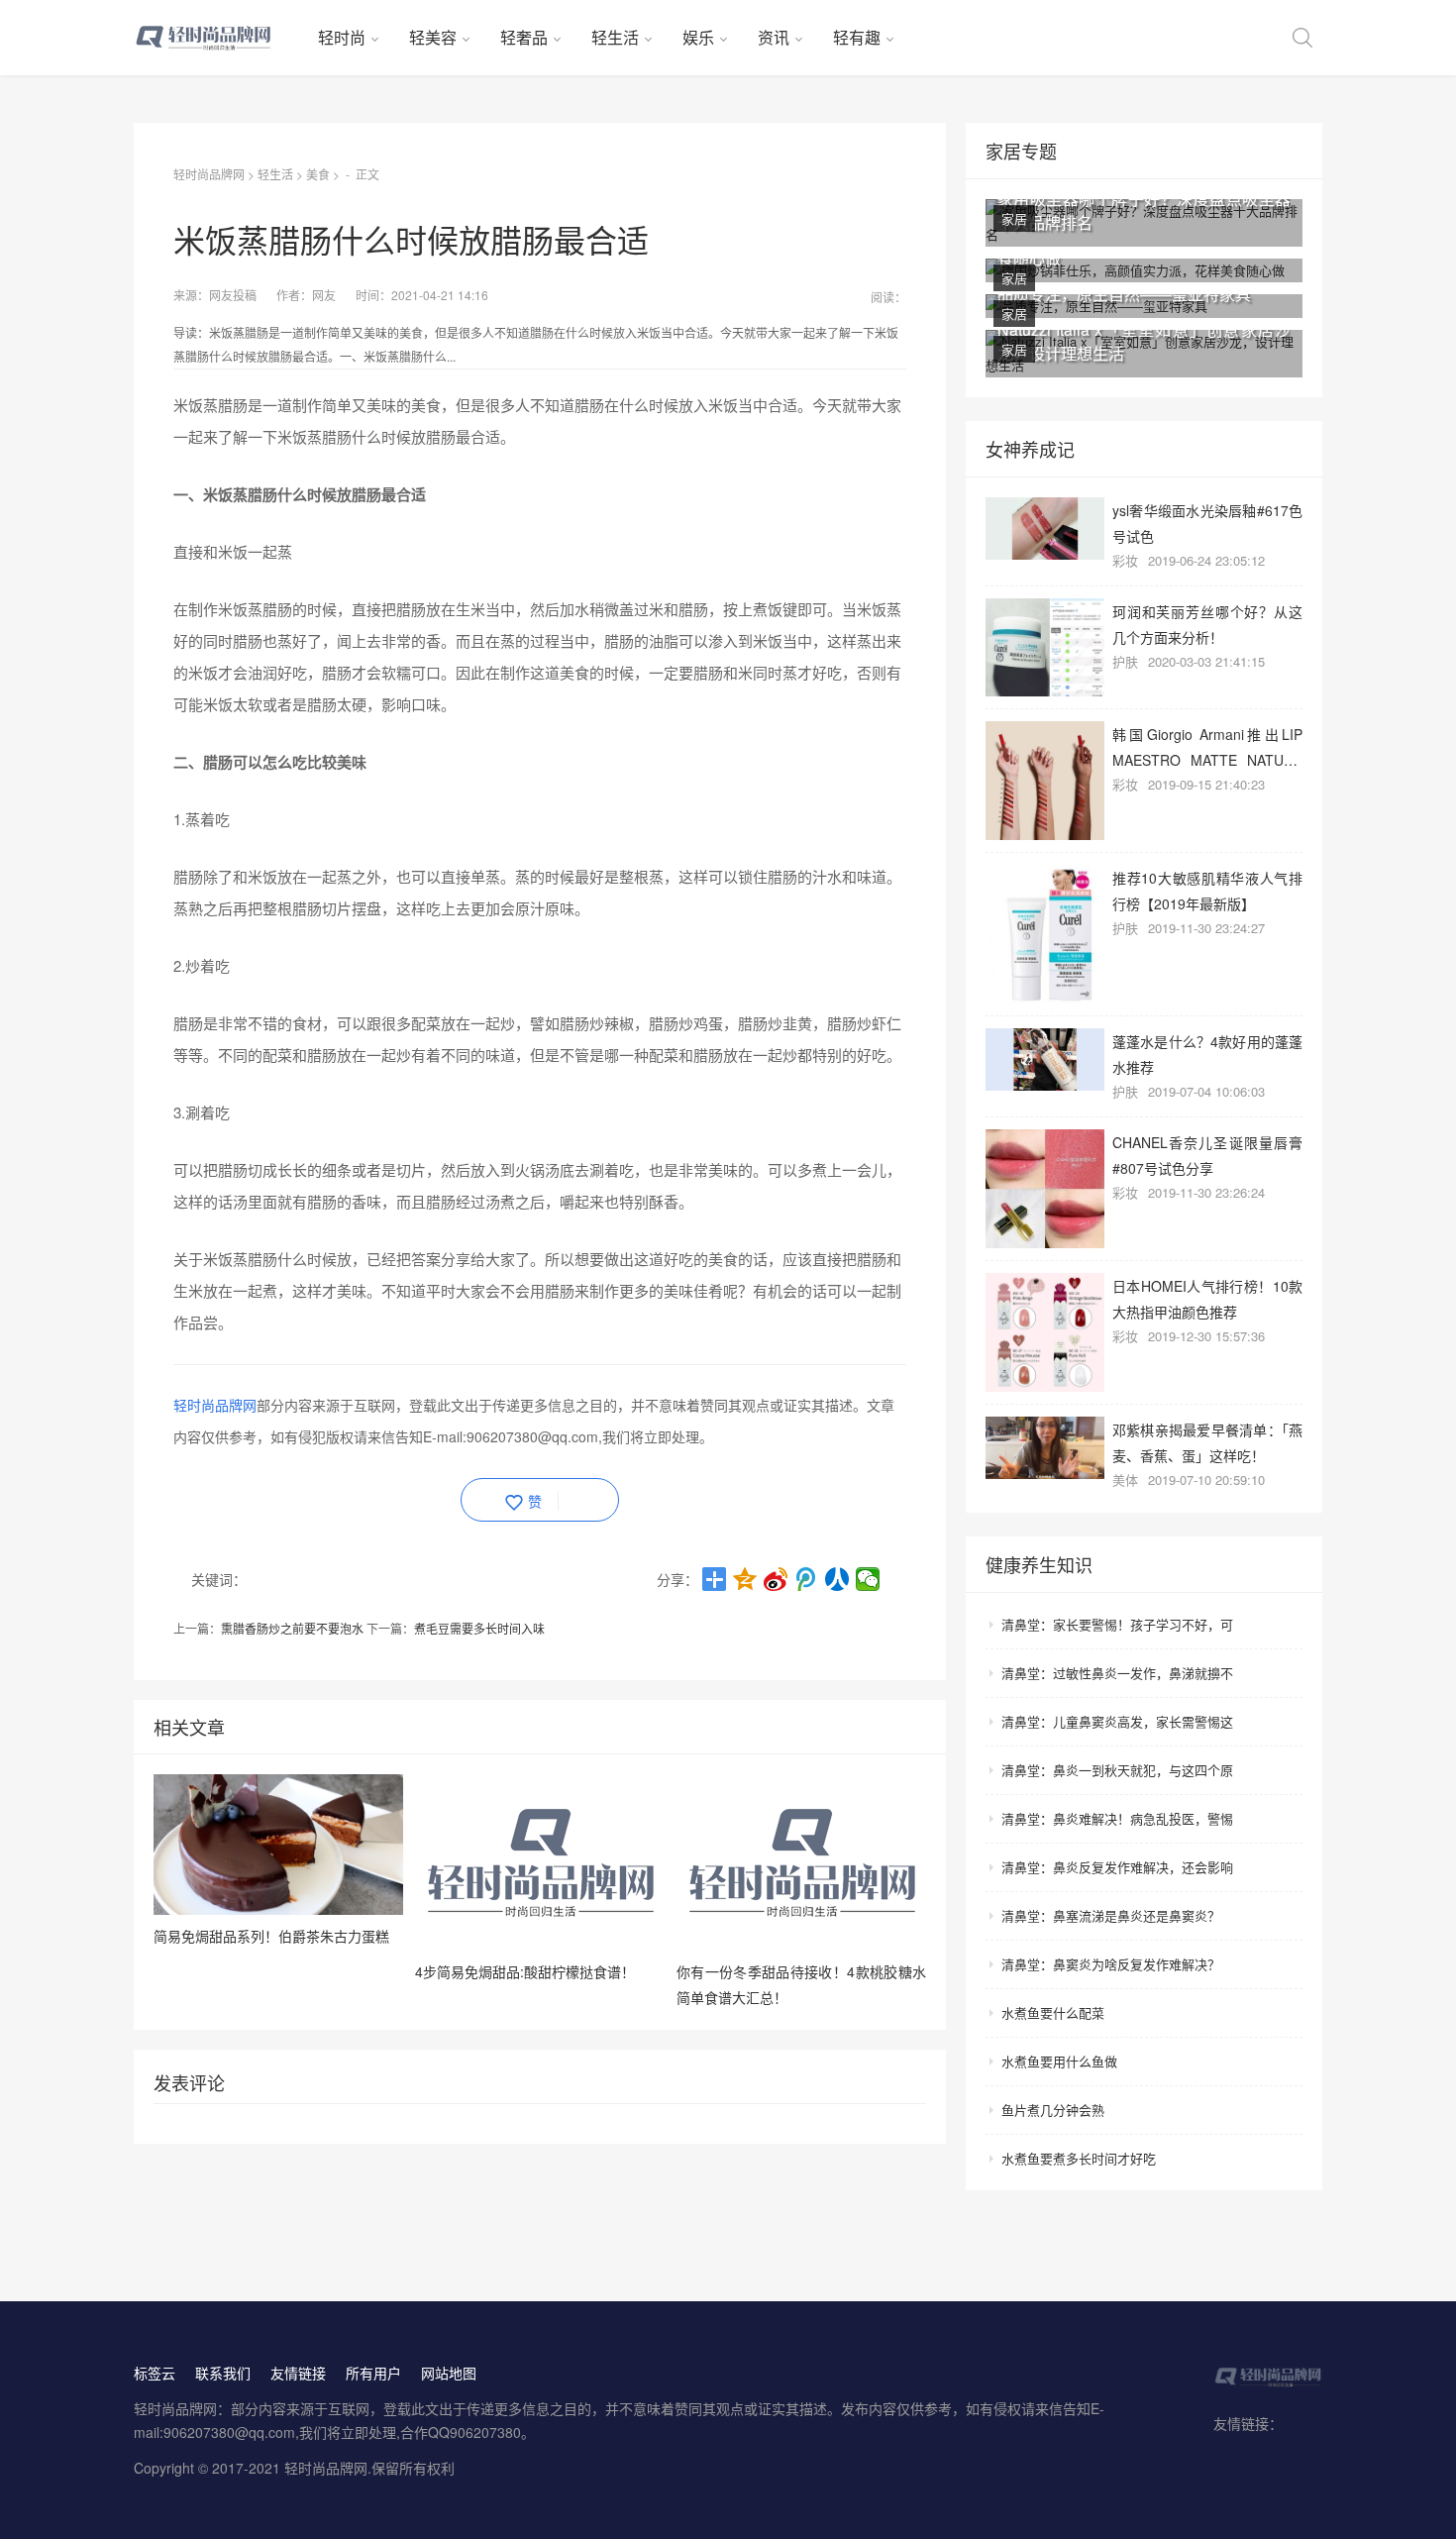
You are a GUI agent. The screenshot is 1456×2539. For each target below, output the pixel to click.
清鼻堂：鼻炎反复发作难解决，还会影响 (1117, 1867)
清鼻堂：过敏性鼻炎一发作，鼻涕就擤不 (1117, 1673)
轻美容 (433, 37)
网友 (324, 295)
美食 (318, 174)
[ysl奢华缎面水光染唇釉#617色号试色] (1045, 529)
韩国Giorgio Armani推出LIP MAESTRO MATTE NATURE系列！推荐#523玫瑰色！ (1207, 746)
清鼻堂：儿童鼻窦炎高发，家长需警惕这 (1117, 1721)
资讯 (774, 37)
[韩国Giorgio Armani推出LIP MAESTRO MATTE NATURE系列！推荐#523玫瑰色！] (1045, 781)
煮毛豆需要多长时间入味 (479, 1628)
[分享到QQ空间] (745, 1579)
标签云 (155, 2373)
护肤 (1125, 661)
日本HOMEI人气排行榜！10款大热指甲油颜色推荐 (1207, 1298)
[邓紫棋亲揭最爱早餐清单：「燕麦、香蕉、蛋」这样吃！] (1045, 1448)
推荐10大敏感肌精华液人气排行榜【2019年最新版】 (1207, 890)
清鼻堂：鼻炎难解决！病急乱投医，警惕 (1117, 1818)
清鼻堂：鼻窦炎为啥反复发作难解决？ (1111, 1964)
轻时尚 (342, 37)
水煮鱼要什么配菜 (1053, 2012)
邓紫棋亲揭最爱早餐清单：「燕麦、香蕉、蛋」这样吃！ (1207, 1442)
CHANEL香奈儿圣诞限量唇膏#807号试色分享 (1207, 1155)
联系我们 (223, 2373)
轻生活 (615, 37)
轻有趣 (857, 37)
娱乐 (698, 37)
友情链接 (298, 2373)
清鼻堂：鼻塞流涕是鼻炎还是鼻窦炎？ (1111, 1915)
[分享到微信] (868, 1579)
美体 (1125, 1480)
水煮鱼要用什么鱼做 (1059, 2061)
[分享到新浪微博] (776, 1579)
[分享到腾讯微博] (807, 1579)
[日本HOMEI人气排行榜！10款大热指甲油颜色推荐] (1045, 1332)
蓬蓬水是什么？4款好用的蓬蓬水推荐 (1207, 1054)
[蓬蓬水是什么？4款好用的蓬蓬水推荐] (1045, 1059)
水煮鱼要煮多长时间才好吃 (1079, 2158)
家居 (1014, 218)
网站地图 (449, 2373)
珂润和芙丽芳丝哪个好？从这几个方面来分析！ (1207, 624)
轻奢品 (524, 37)
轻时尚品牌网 (209, 174)
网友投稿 (233, 295)
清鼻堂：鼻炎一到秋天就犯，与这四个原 (1117, 1770)
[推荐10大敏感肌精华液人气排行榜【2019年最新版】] (1045, 934)
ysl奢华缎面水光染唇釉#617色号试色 (1207, 523)
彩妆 (1125, 560)
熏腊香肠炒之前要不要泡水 (292, 1628)
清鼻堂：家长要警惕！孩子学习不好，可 (1117, 1624)
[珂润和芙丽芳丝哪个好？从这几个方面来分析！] (1045, 647)
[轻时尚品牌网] (218, 38)
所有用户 (373, 2373)
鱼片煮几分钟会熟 (1053, 2110)
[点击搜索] (1302, 38)
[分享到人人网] (837, 1579)
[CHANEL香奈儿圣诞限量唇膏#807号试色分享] (1045, 1189)
